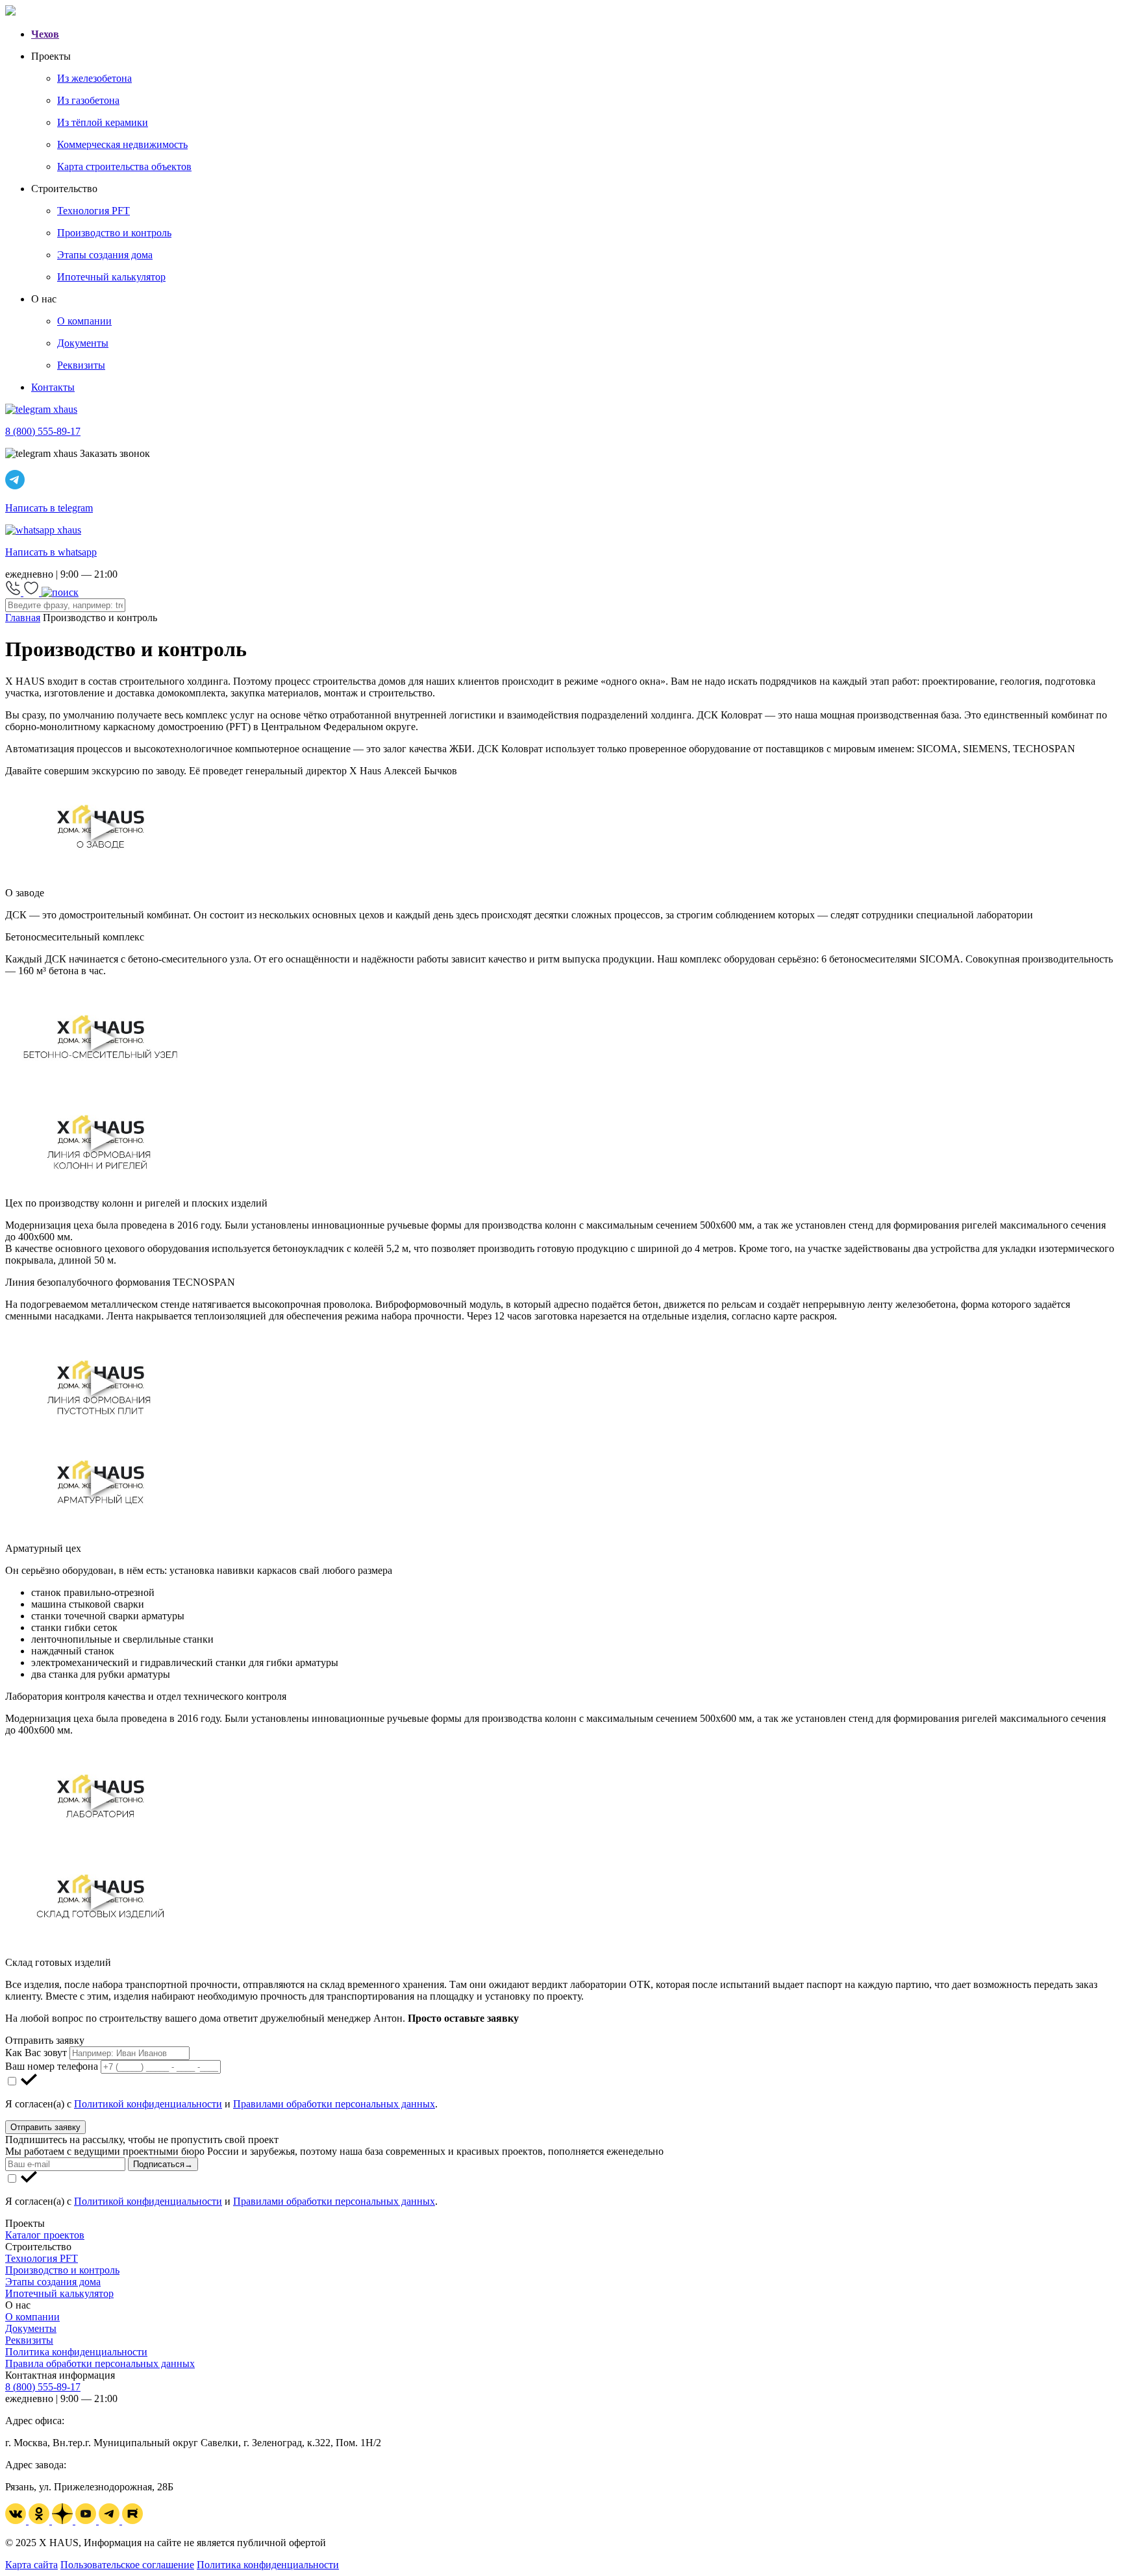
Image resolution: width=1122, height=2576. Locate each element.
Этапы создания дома (53, 2282)
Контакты (53, 387)
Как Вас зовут (36, 2053)
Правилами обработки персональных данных (334, 2104)
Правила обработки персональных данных (100, 2363)
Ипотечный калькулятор (59, 2293)
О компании (32, 2317)
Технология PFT (42, 2258)
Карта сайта (31, 2565)
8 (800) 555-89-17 (43, 2387)
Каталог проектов (45, 2235)
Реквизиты (29, 2340)
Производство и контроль (62, 2270)
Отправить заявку (45, 2127)
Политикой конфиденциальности (148, 2104)
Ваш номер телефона (52, 2066)
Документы (31, 2328)
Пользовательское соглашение (127, 2565)
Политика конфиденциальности (76, 2352)
